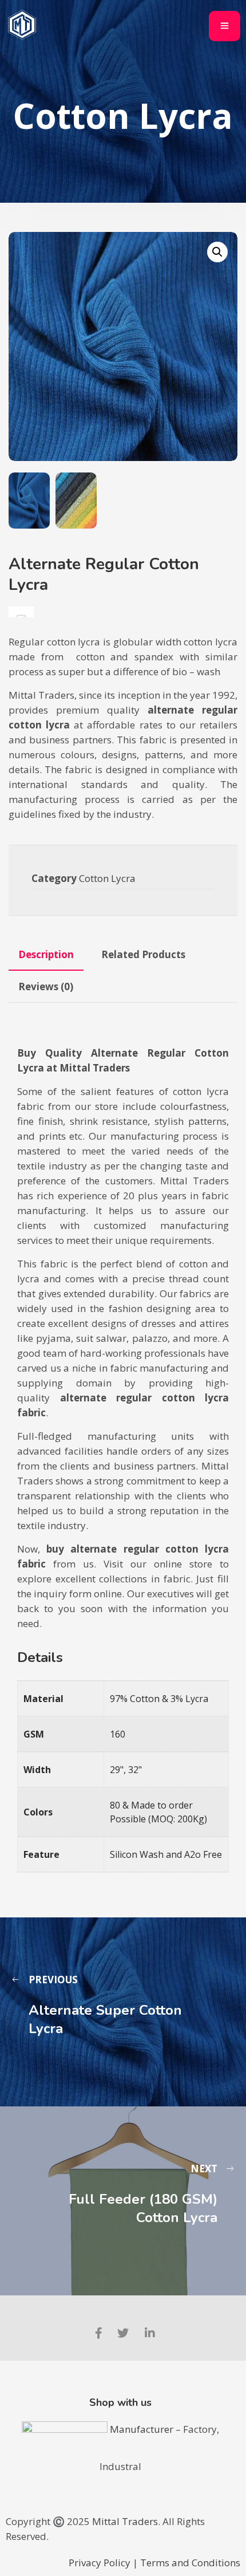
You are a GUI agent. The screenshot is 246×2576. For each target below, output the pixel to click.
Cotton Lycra (107, 878)
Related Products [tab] (143, 954)
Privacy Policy (100, 2563)
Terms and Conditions (190, 2563)
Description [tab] (46, 954)
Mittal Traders (125, 2521)
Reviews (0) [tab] (46, 986)
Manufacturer (143, 2429)
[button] (217, 252)
